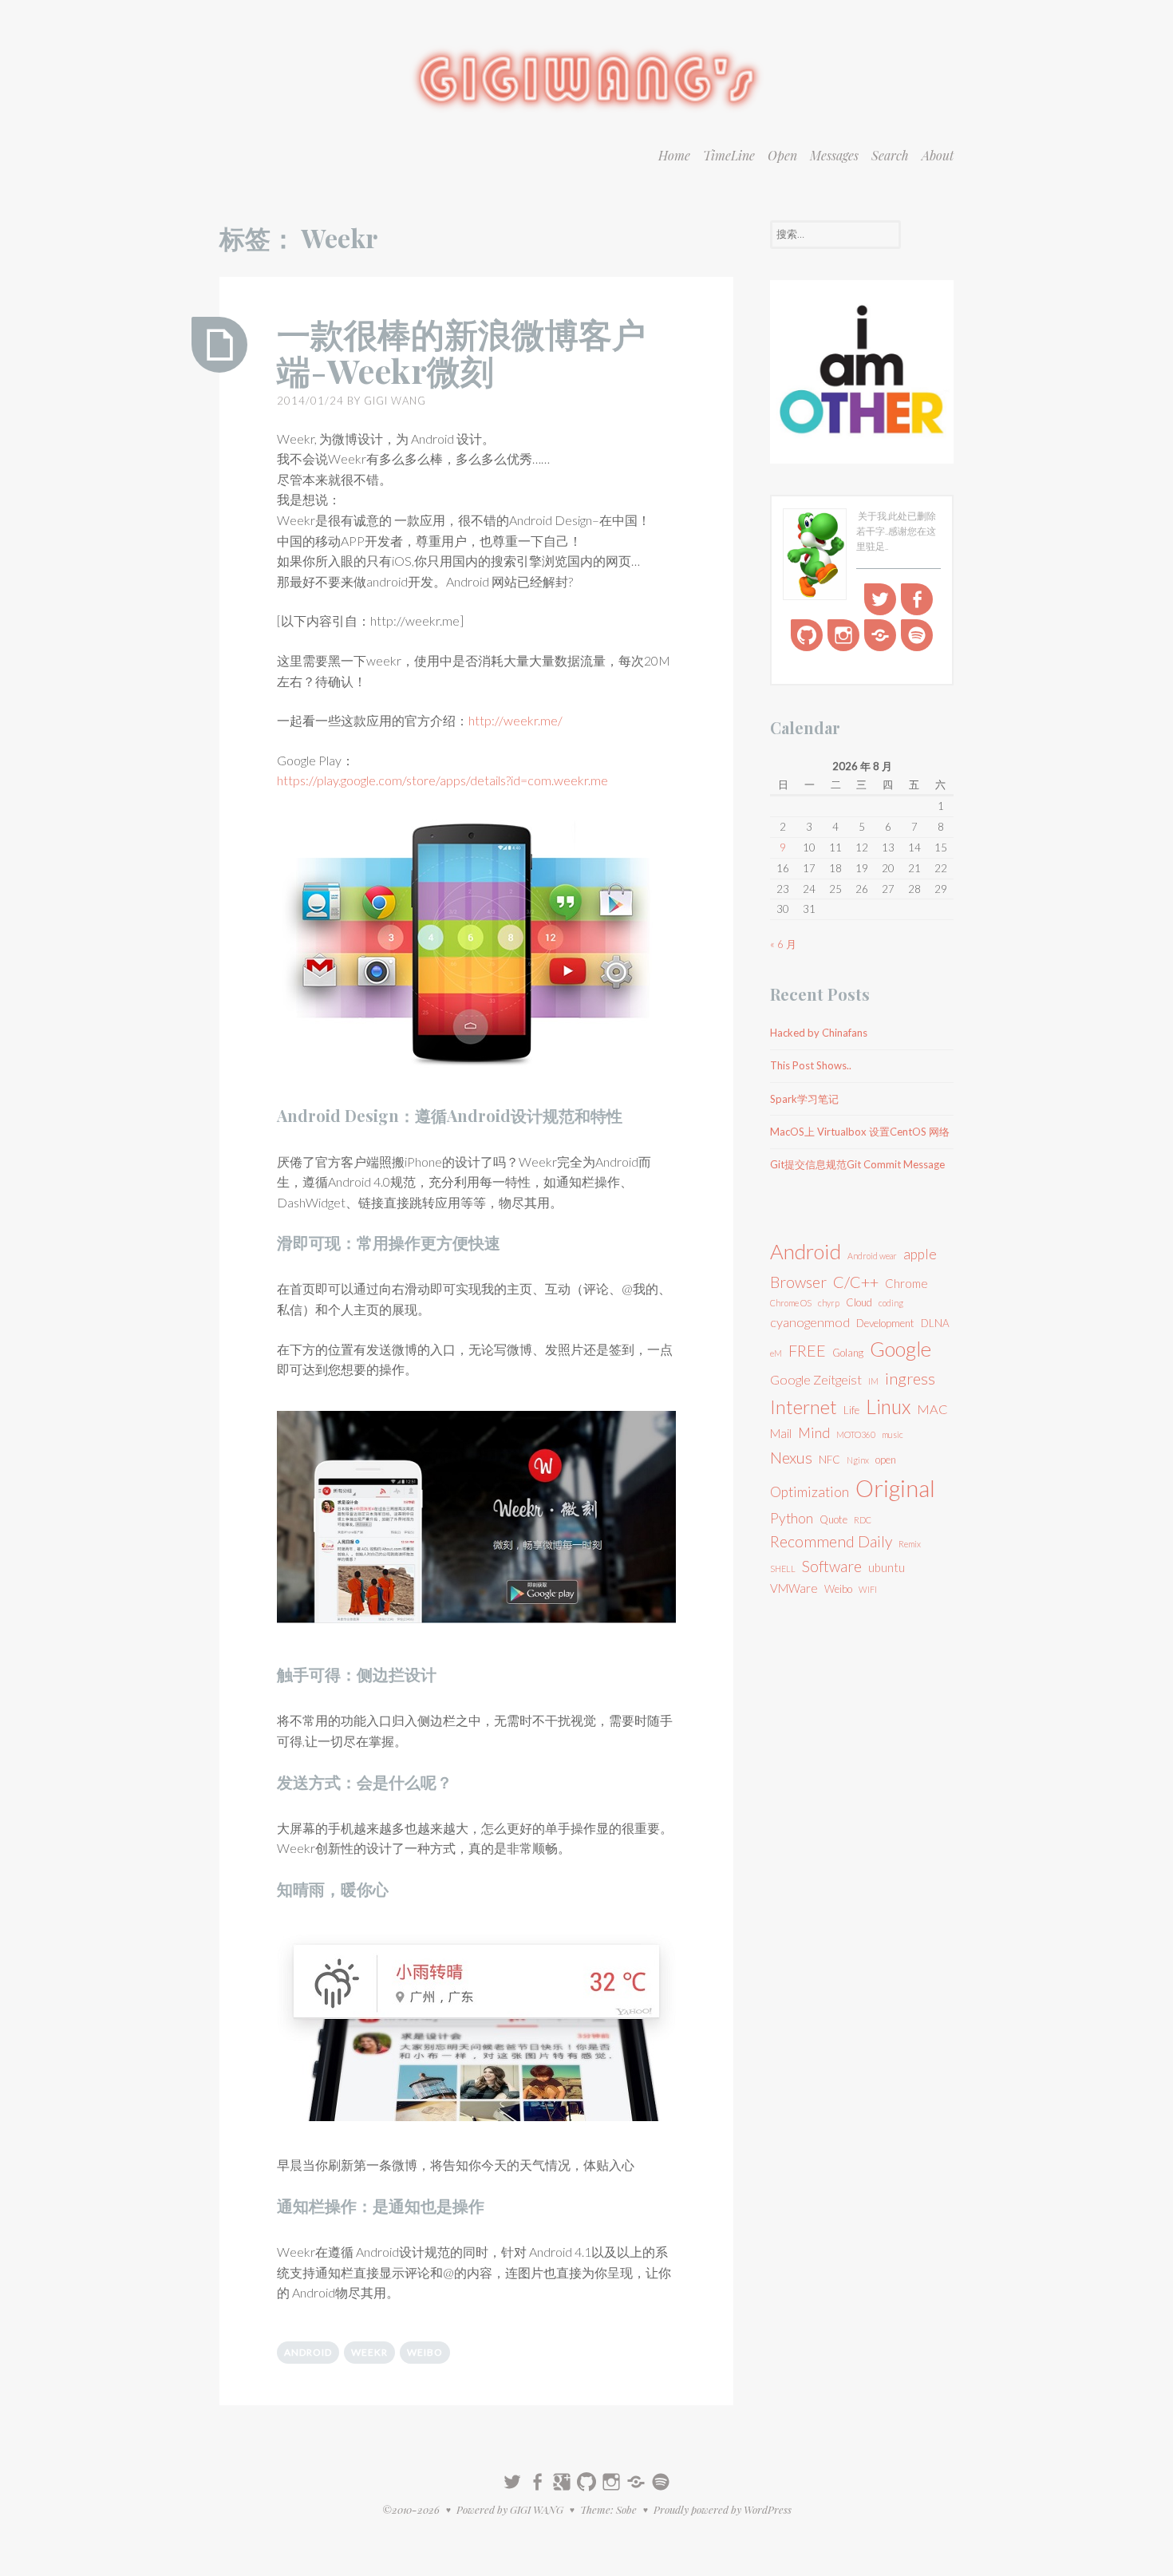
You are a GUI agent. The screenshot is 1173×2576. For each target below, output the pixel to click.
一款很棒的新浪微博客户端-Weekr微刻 (461, 352)
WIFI (868, 1589)
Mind (814, 1433)
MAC (932, 1409)
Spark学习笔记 (804, 1099)
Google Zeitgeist (816, 1379)
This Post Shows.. (811, 1065)
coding (891, 1303)
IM (873, 1381)
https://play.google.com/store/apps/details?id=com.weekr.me (442, 780)
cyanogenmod (810, 1322)
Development (885, 1323)
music (893, 1434)
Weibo (425, 2352)
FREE (807, 1350)
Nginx (858, 1460)
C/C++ (856, 1282)
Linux (888, 1407)
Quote (833, 1519)
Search (890, 155)
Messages (834, 155)
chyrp (829, 1303)
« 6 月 (783, 944)
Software (832, 1566)
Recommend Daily (831, 1541)
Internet (804, 1407)
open (886, 1460)
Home (674, 155)
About (938, 155)
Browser (798, 1282)
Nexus (791, 1457)
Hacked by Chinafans (819, 1033)
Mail (781, 1433)
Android (308, 2352)
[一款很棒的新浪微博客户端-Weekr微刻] (219, 345)
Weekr (369, 2352)
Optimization (810, 1492)
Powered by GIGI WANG (510, 2509)
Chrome (906, 1283)
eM (776, 1353)
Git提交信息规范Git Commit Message (857, 1164)
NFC (829, 1460)
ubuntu (887, 1567)
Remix (910, 1544)
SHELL (783, 1569)
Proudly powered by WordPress (723, 2509)
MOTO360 (856, 1434)
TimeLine (729, 155)
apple (920, 1254)
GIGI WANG (395, 401)
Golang (848, 1353)
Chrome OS (791, 1303)
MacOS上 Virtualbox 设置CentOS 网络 (860, 1132)
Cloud (859, 1302)
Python (792, 1518)
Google (900, 1349)
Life (851, 1410)
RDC (863, 1520)
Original (895, 1488)
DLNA (935, 1323)
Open (782, 155)
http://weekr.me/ (515, 720)
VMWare (794, 1588)
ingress (910, 1378)
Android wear (872, 1256)
